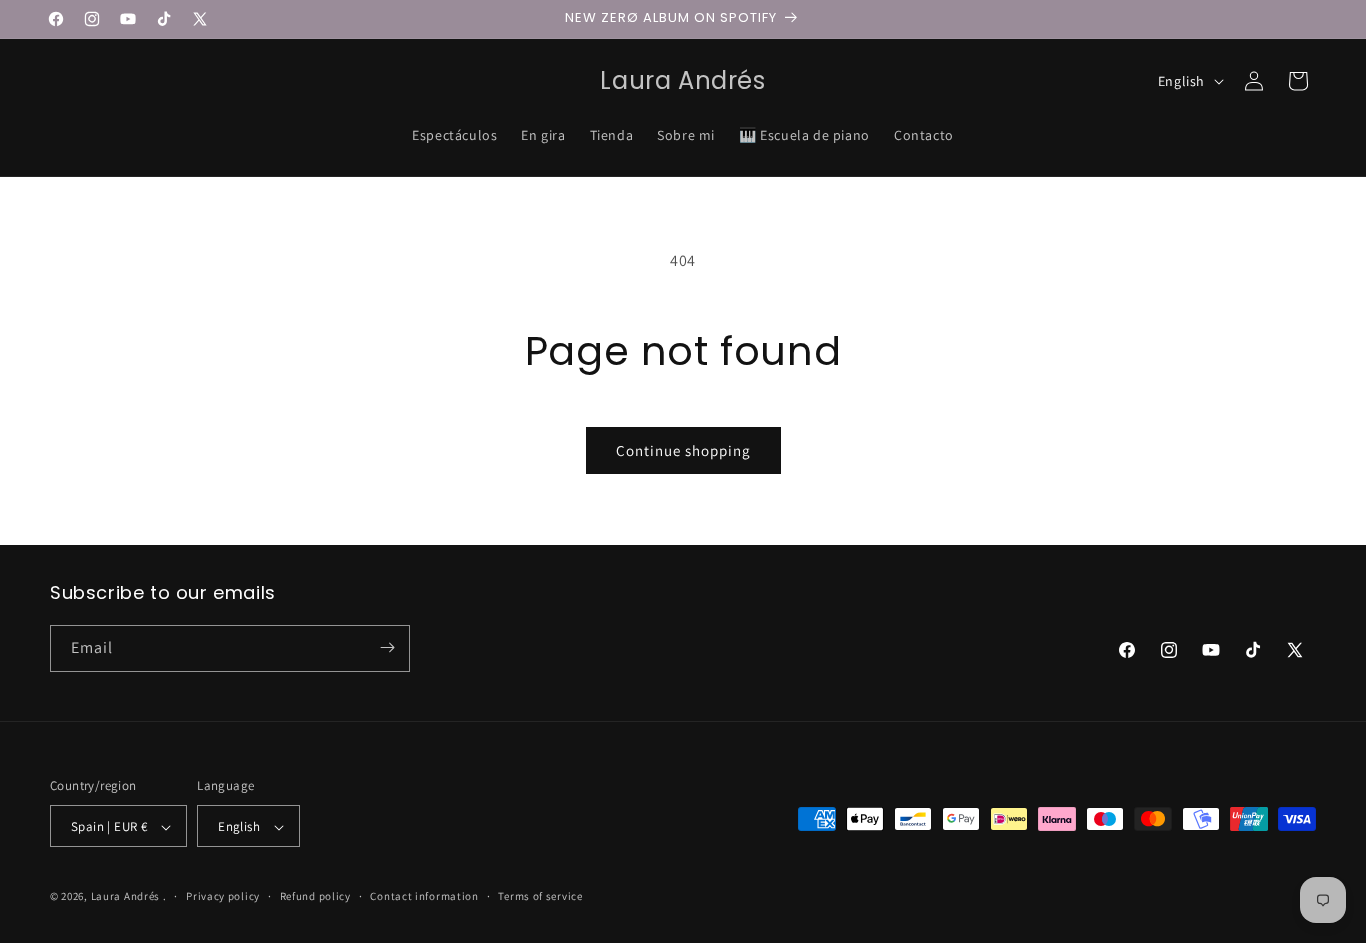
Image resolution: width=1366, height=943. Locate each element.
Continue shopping (683, 450)
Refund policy (315, 896)
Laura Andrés (125, 897)
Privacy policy (223, 896)
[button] (1298, 81)
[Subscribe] (387, 647)
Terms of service (540, 896)
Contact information (424, 896)
